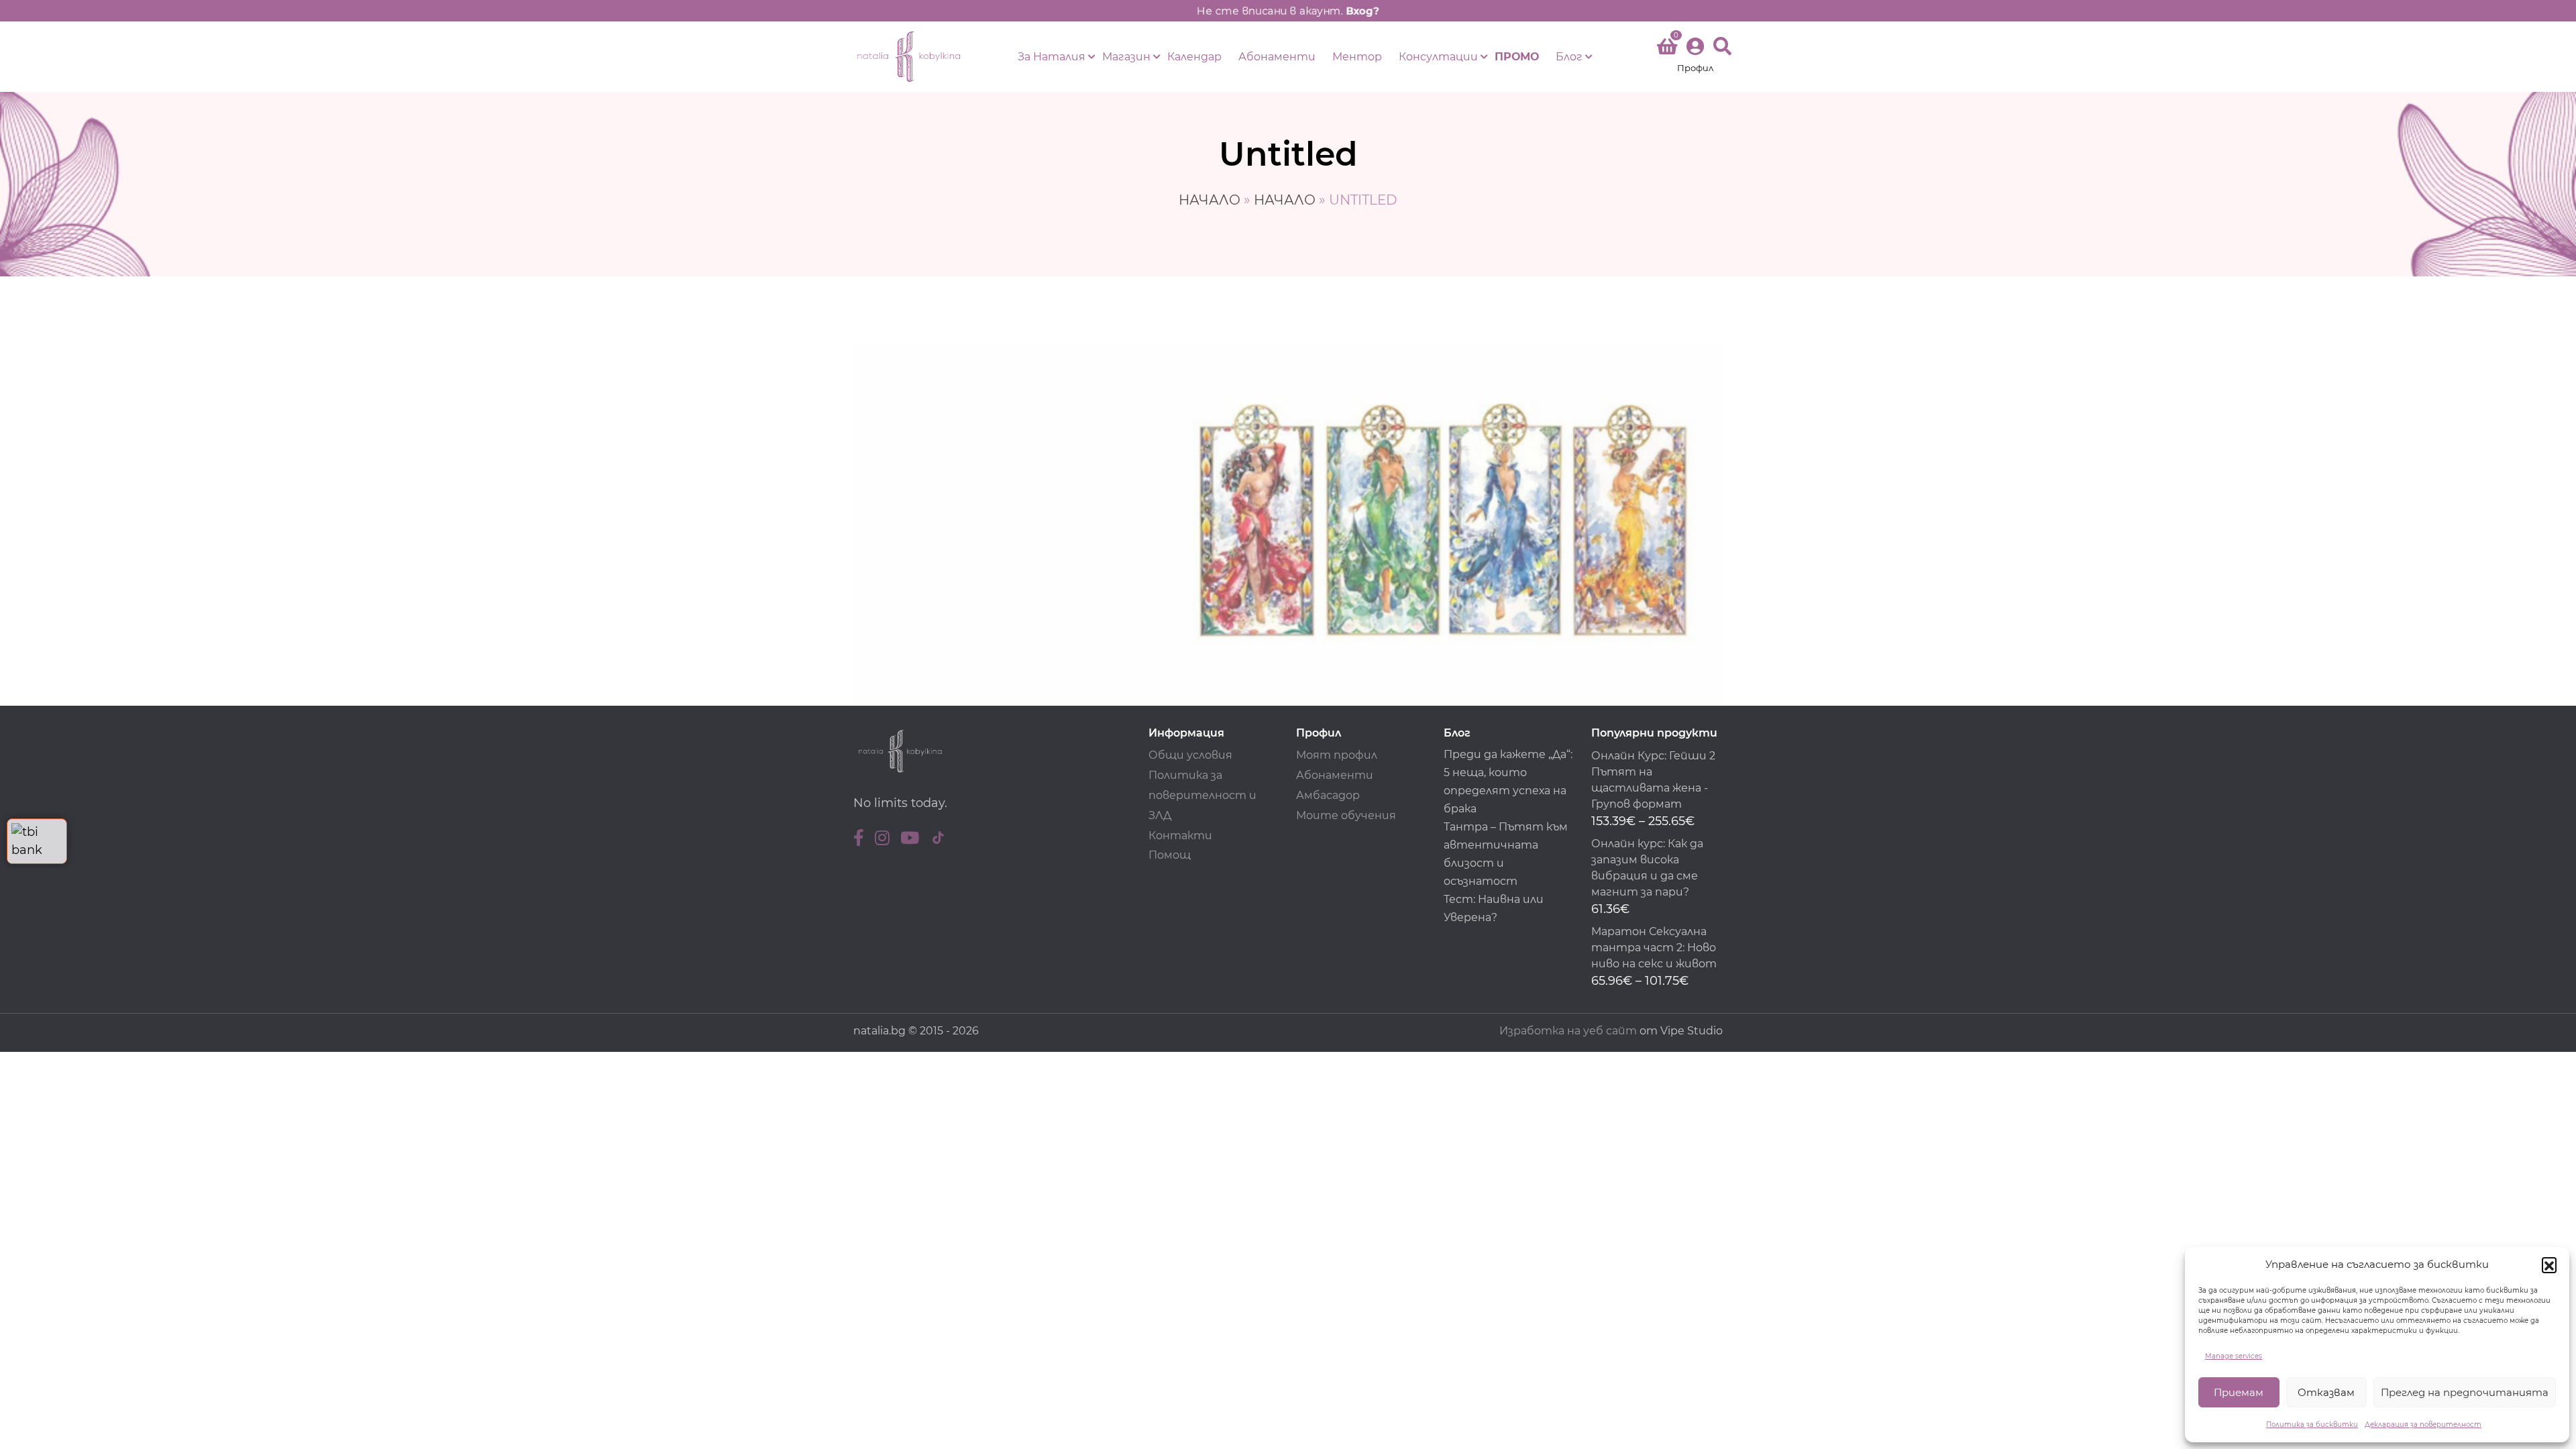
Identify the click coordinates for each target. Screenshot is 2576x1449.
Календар (1194, 57)
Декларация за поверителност (2423, 1425)
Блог (1569, 57)
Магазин (1126, 57)
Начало (1210, 200)
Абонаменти (1277, 57)
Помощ (1170, 855)
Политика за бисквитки (2312, 1425)
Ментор (1357, 57)
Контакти (1180, 836)
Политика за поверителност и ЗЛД (1202, 795)
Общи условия (1190, 755)
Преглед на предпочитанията (2465, 1392)
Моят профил (1337, 755)
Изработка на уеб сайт (1568, 1031)
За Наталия (1052, 57)
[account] (1695, 57)
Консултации (1438, 57)
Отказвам (2326, 1392)
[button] (2549, 1265)
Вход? (1362, 11)
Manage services (2234, 1356)
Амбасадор (1328, 795)
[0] (1667, 49)
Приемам (2239, 1392)
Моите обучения (1346, 815)
